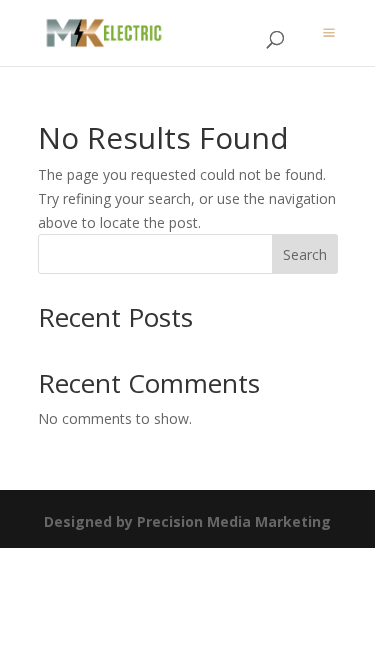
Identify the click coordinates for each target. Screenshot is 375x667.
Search (305, 254)
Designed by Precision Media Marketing (187, 521)
